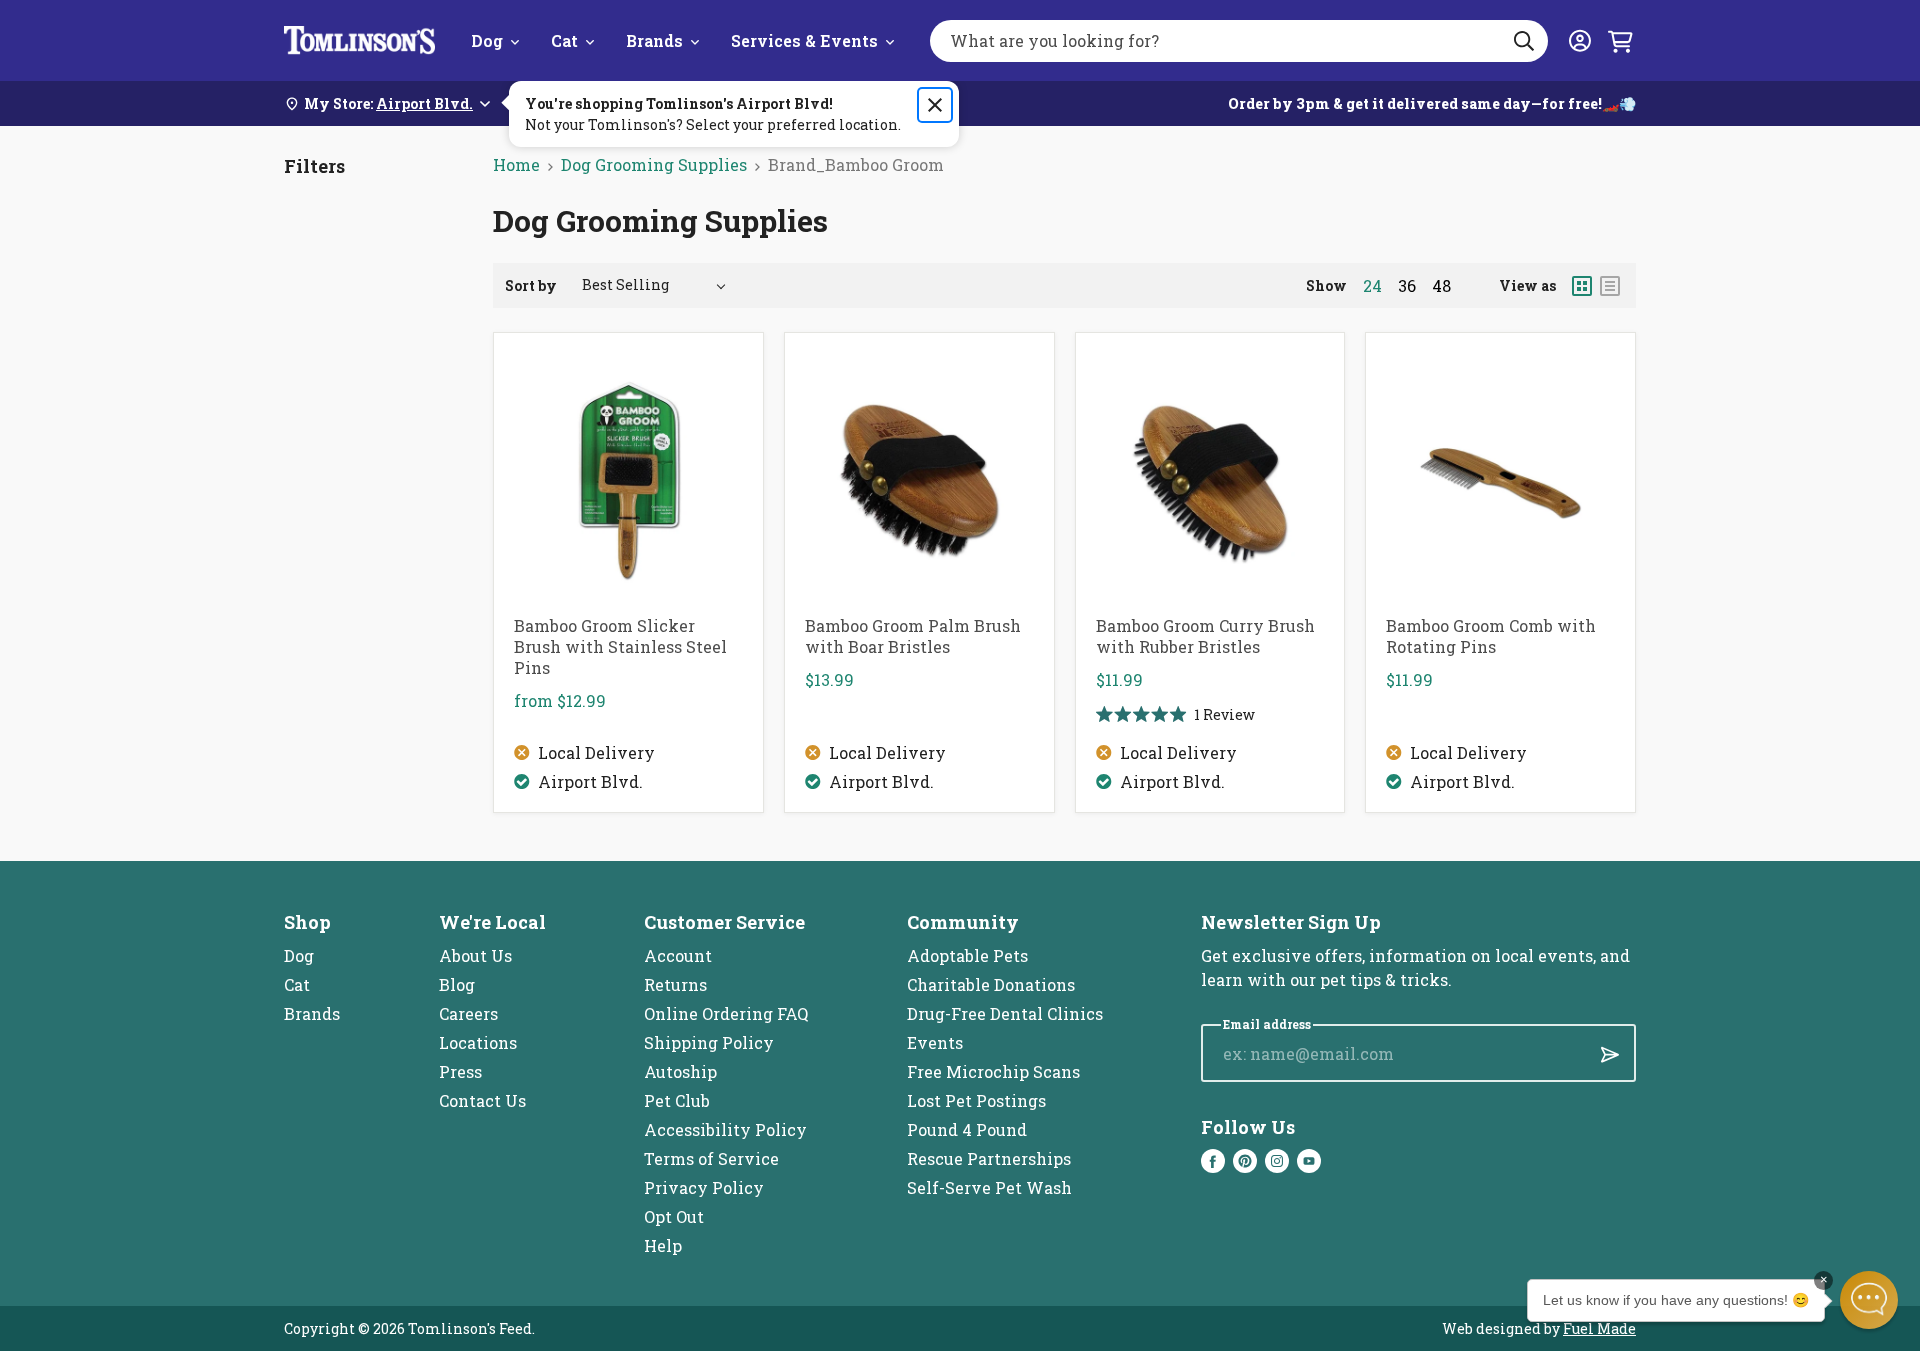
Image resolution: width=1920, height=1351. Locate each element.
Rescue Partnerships (989, 1158)
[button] (1869, 1300)
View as (1527, 285)
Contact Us (482, 1100)
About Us (475, 955)
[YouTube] (1309, 1161)
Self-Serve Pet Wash (989, 1187)
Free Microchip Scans (993, 1071)
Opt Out (674, 1216)
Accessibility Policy (725, 1129)
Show (1326, 285)
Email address (1267, 1024)
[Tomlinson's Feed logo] (359, 40)
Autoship (680, 1071)
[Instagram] (1277, 1161)
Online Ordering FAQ (726, 1013)
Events (935, 1042)
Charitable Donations (991, 984)
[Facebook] (1213, 1161)
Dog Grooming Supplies (654, 164)
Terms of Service (711, 1158)
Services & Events (804, 40)
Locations (478, 1042)
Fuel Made (1599, 1328)
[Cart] (1620, 41)
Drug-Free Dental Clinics (1005, 1013)
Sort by (531, 285)
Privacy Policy (704, 1187)
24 (1372, 286)
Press (460, 1071)
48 (1441, 286)
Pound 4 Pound (967, 1129)
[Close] (935, 105)
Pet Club (677, 1100)
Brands (654, 40)
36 (1407, 286)
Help (663, 1245)
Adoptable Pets (967, 955)
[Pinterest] (1245, 1161)
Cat (564, 40)
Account (678, 955)
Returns (675, 984)
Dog (487, 40)
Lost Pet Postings (976, 1100)
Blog (457, 984)
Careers (468, 1013)
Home (516, 164)
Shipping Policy (709, 1042)
